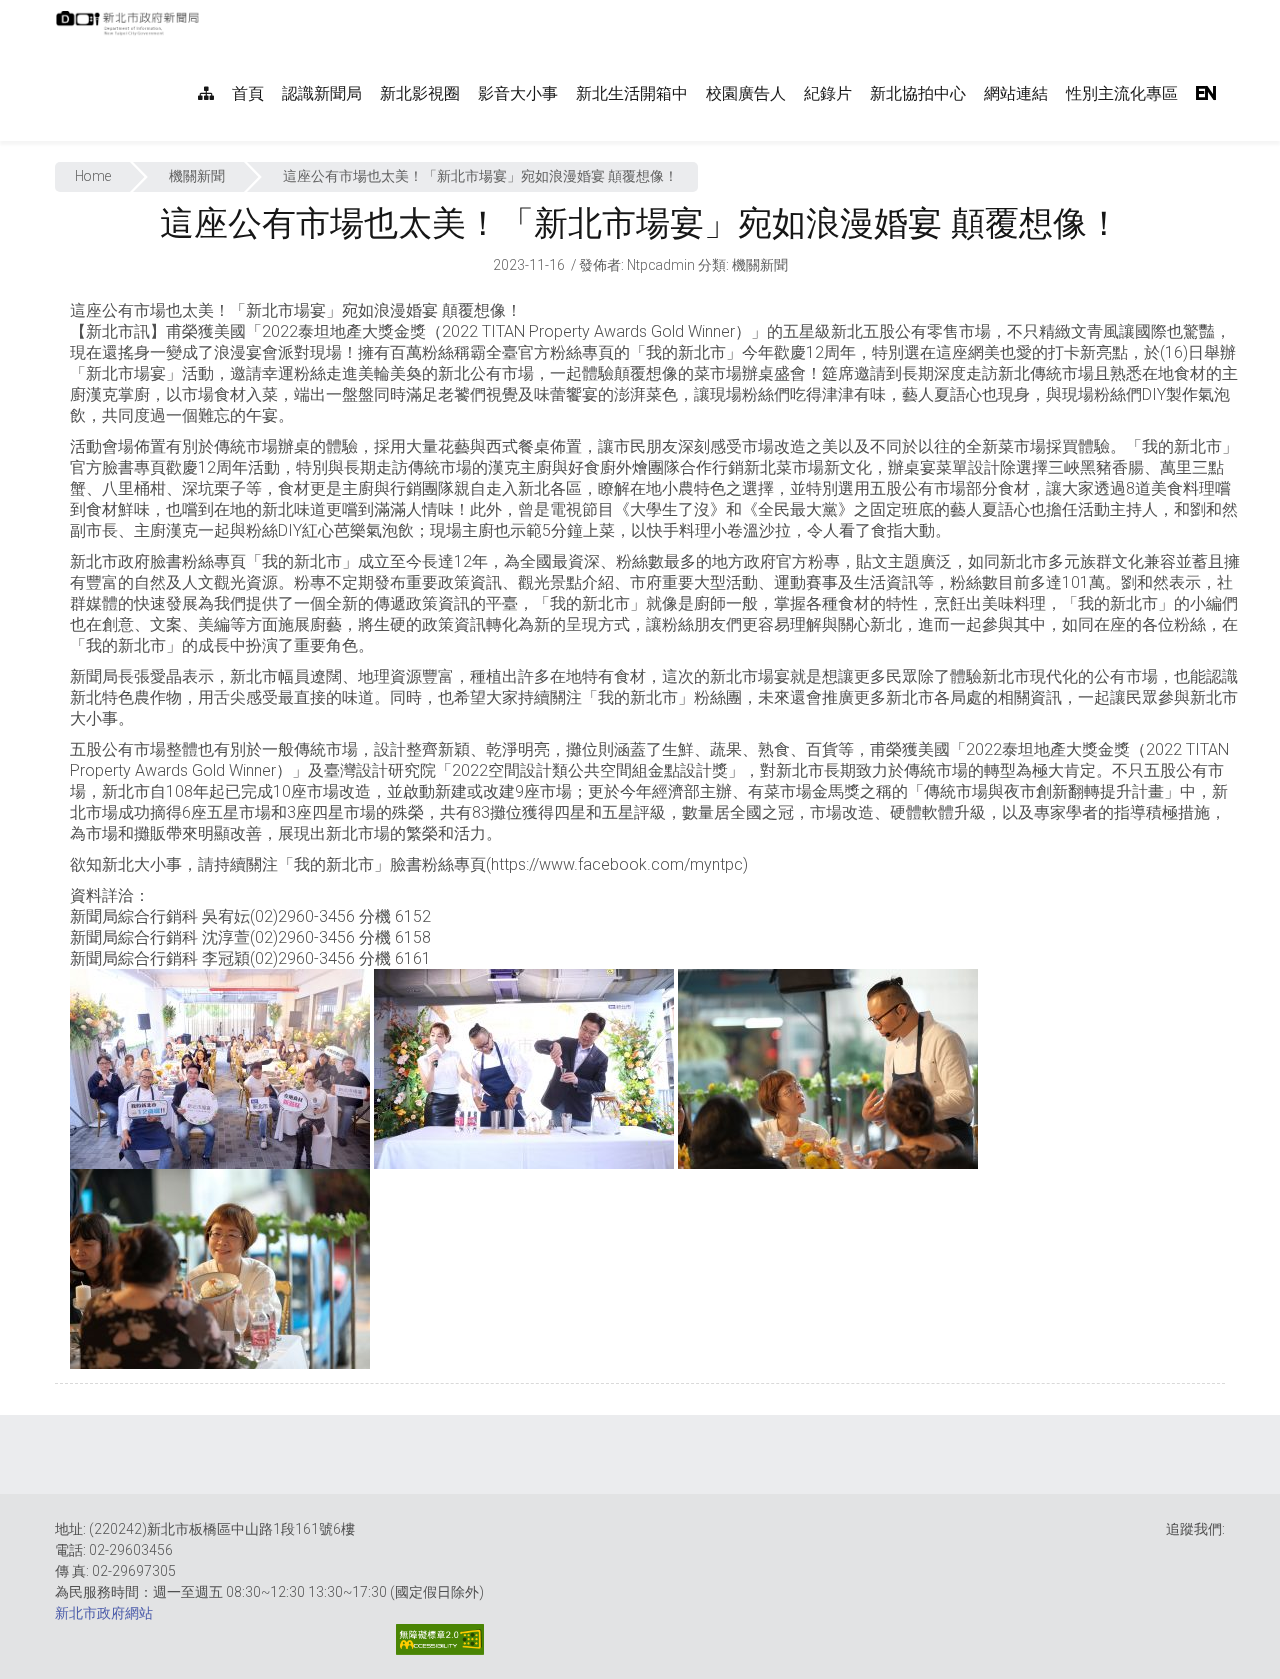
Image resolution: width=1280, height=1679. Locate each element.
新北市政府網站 (104, 1613)
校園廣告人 (746, 93)
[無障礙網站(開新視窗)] (440, 1639)
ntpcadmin (661, 265)
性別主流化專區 (1122, 93)
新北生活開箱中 (632, 93)
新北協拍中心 (918, 93)
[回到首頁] (130, 29)
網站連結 (1016, 93)
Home (93, 176)
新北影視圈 (420, 93)
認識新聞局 (322, 93)
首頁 (248, 93)
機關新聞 (197, 176)
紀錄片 (828, 93)
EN (1206, 93)
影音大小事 (518, 93)
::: (209, 10)
